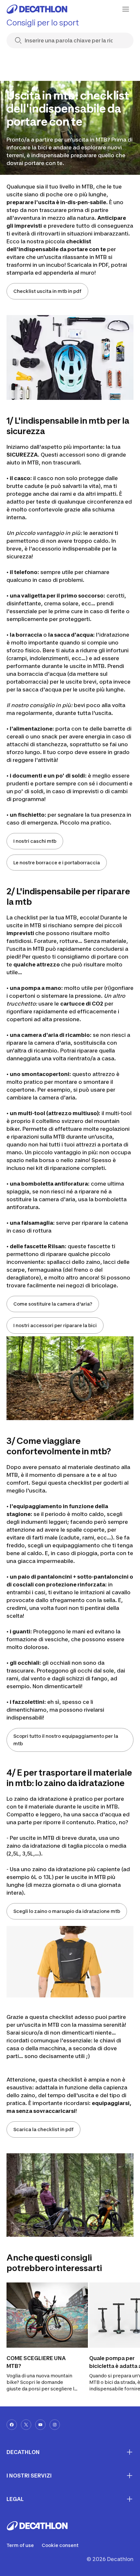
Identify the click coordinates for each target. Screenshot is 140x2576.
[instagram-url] (55, 2425)
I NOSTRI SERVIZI (29, 2476)
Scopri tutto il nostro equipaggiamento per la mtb (66, 1740)
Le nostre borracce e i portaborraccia (57, 863)
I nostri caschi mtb (35, 841)
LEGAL (15, 2499)
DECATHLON (23, 2452)
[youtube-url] (40, 2425)
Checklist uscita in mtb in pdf (47, 291)
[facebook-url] (12, 2425)
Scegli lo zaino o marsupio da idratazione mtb (67, 1911)
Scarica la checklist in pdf (43, 2129)
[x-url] (26, 2425)
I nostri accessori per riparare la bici (55, 1325)
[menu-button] (126, 9)
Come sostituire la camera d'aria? (53, 1304)
